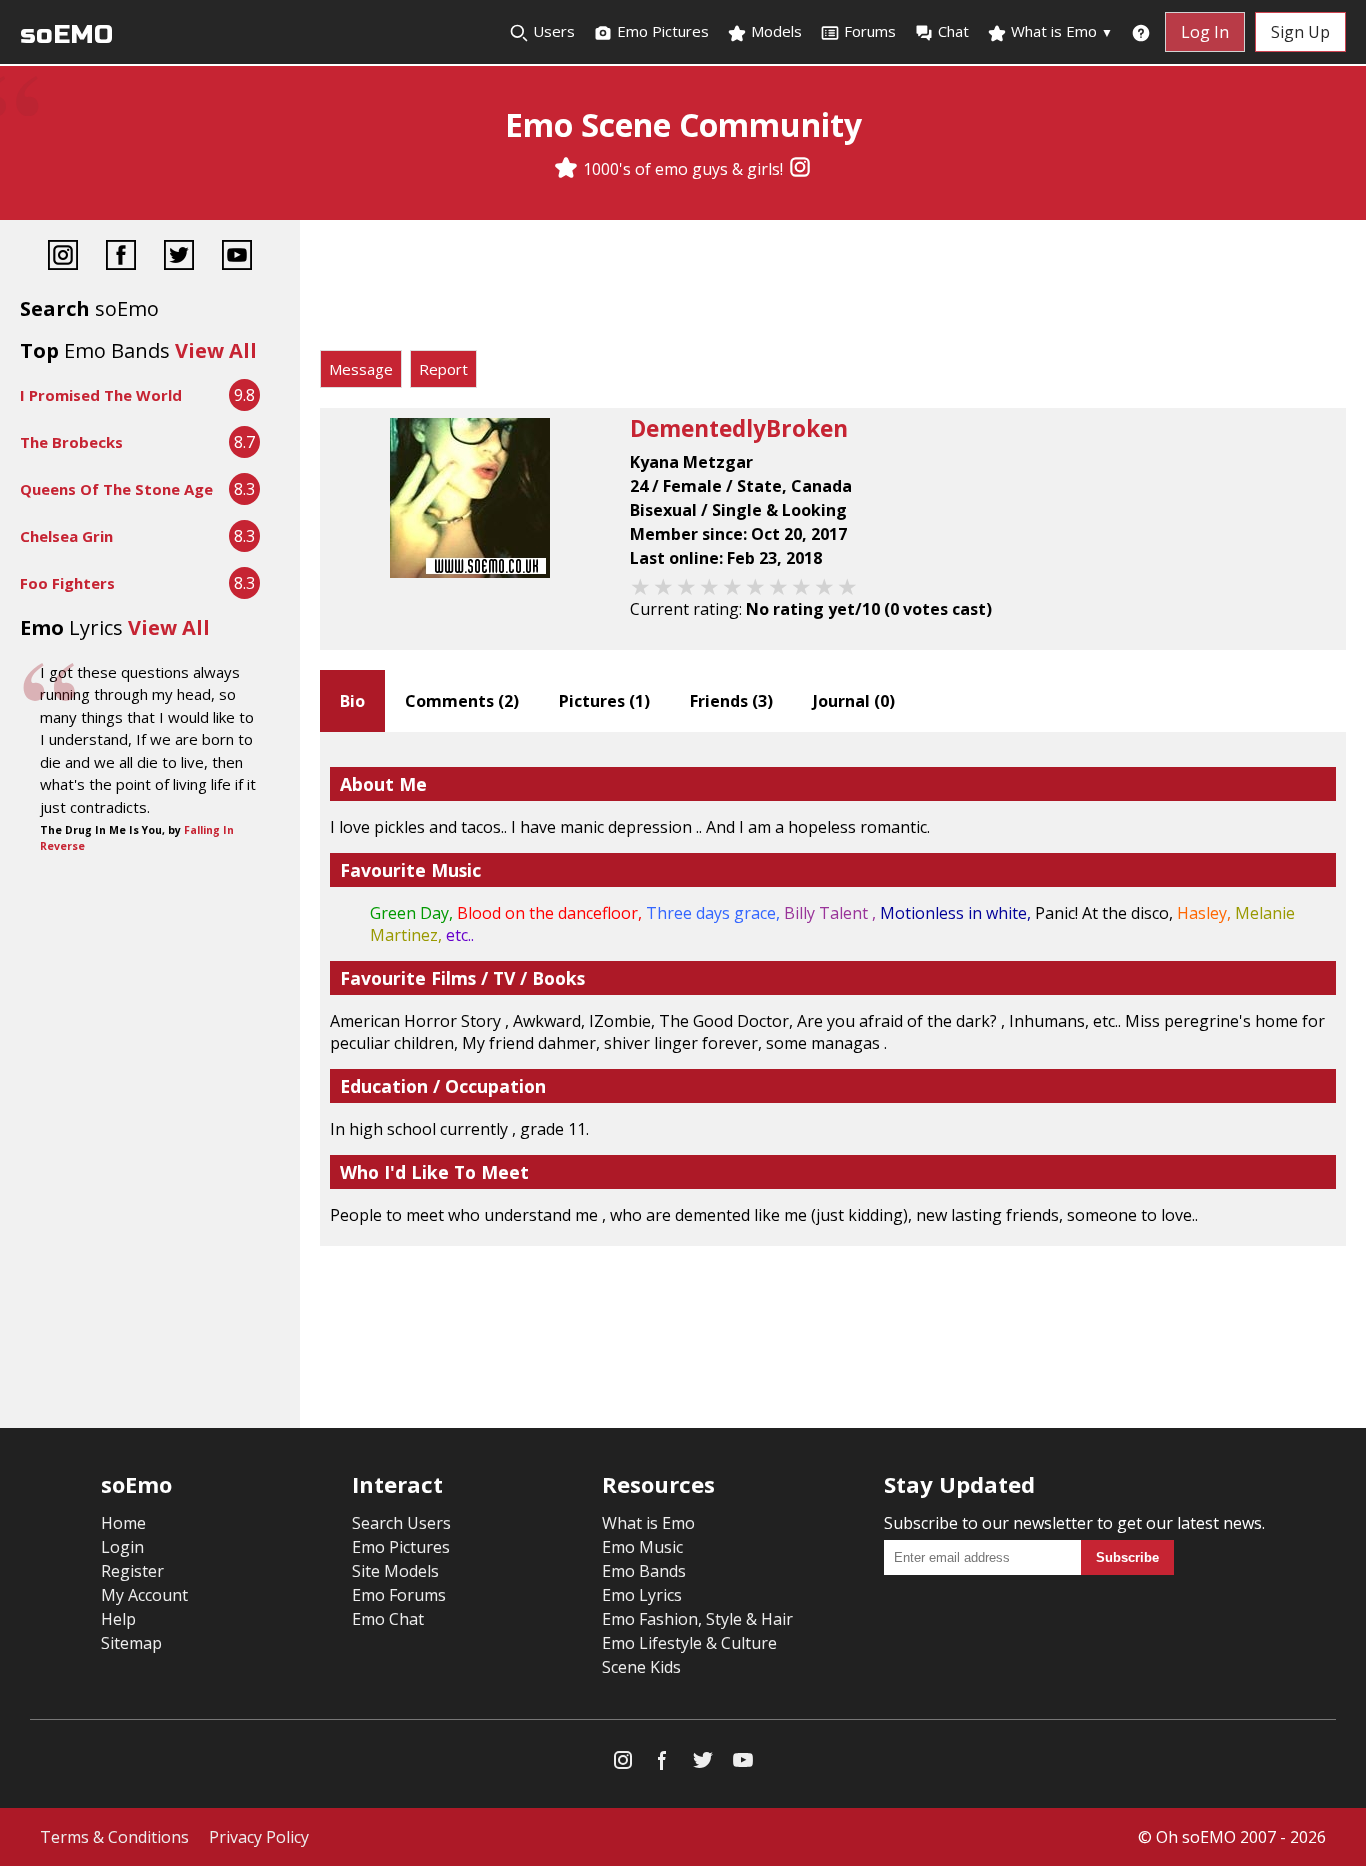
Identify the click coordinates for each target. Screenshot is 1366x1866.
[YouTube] (237, 257)
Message (361, 369)
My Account (144, 1595)
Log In (1205, 32)
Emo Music (642, 1547)
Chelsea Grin (66, 536)
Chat (953, 31)
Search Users (401, 1523)
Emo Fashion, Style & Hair (697, 1619)
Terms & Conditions (114, 1837)
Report (443, 369)
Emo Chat (388, 1619)
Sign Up (1300, 32)
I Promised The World (101, 395)
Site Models (395, 1571)
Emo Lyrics (642, 1595)
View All (216, 350)
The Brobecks (71, 442)
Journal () (854, 701)
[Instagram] (800, 169)
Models (774, 31)
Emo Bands (644, 1571)
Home (123, 1523)
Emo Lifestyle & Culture (689, 1643)
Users (552, 31)
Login (122, 1547)
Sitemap (131, 1643)
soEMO (66, 34)
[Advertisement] (833, 290)
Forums (870, 31)
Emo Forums (399, 1595)
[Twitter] (179, 257)
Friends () (731, 701)
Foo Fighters (67, 583)
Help (118, 1619)
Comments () (462, 701)
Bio (352, 701)
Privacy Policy (259, 1837)
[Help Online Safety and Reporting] (1141, 32)
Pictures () (604, 701)
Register (132, 1571)
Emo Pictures (661, 31)
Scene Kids (641, 1667)
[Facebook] (121, 257)
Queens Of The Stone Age (116, 489)
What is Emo (1060, 31)
